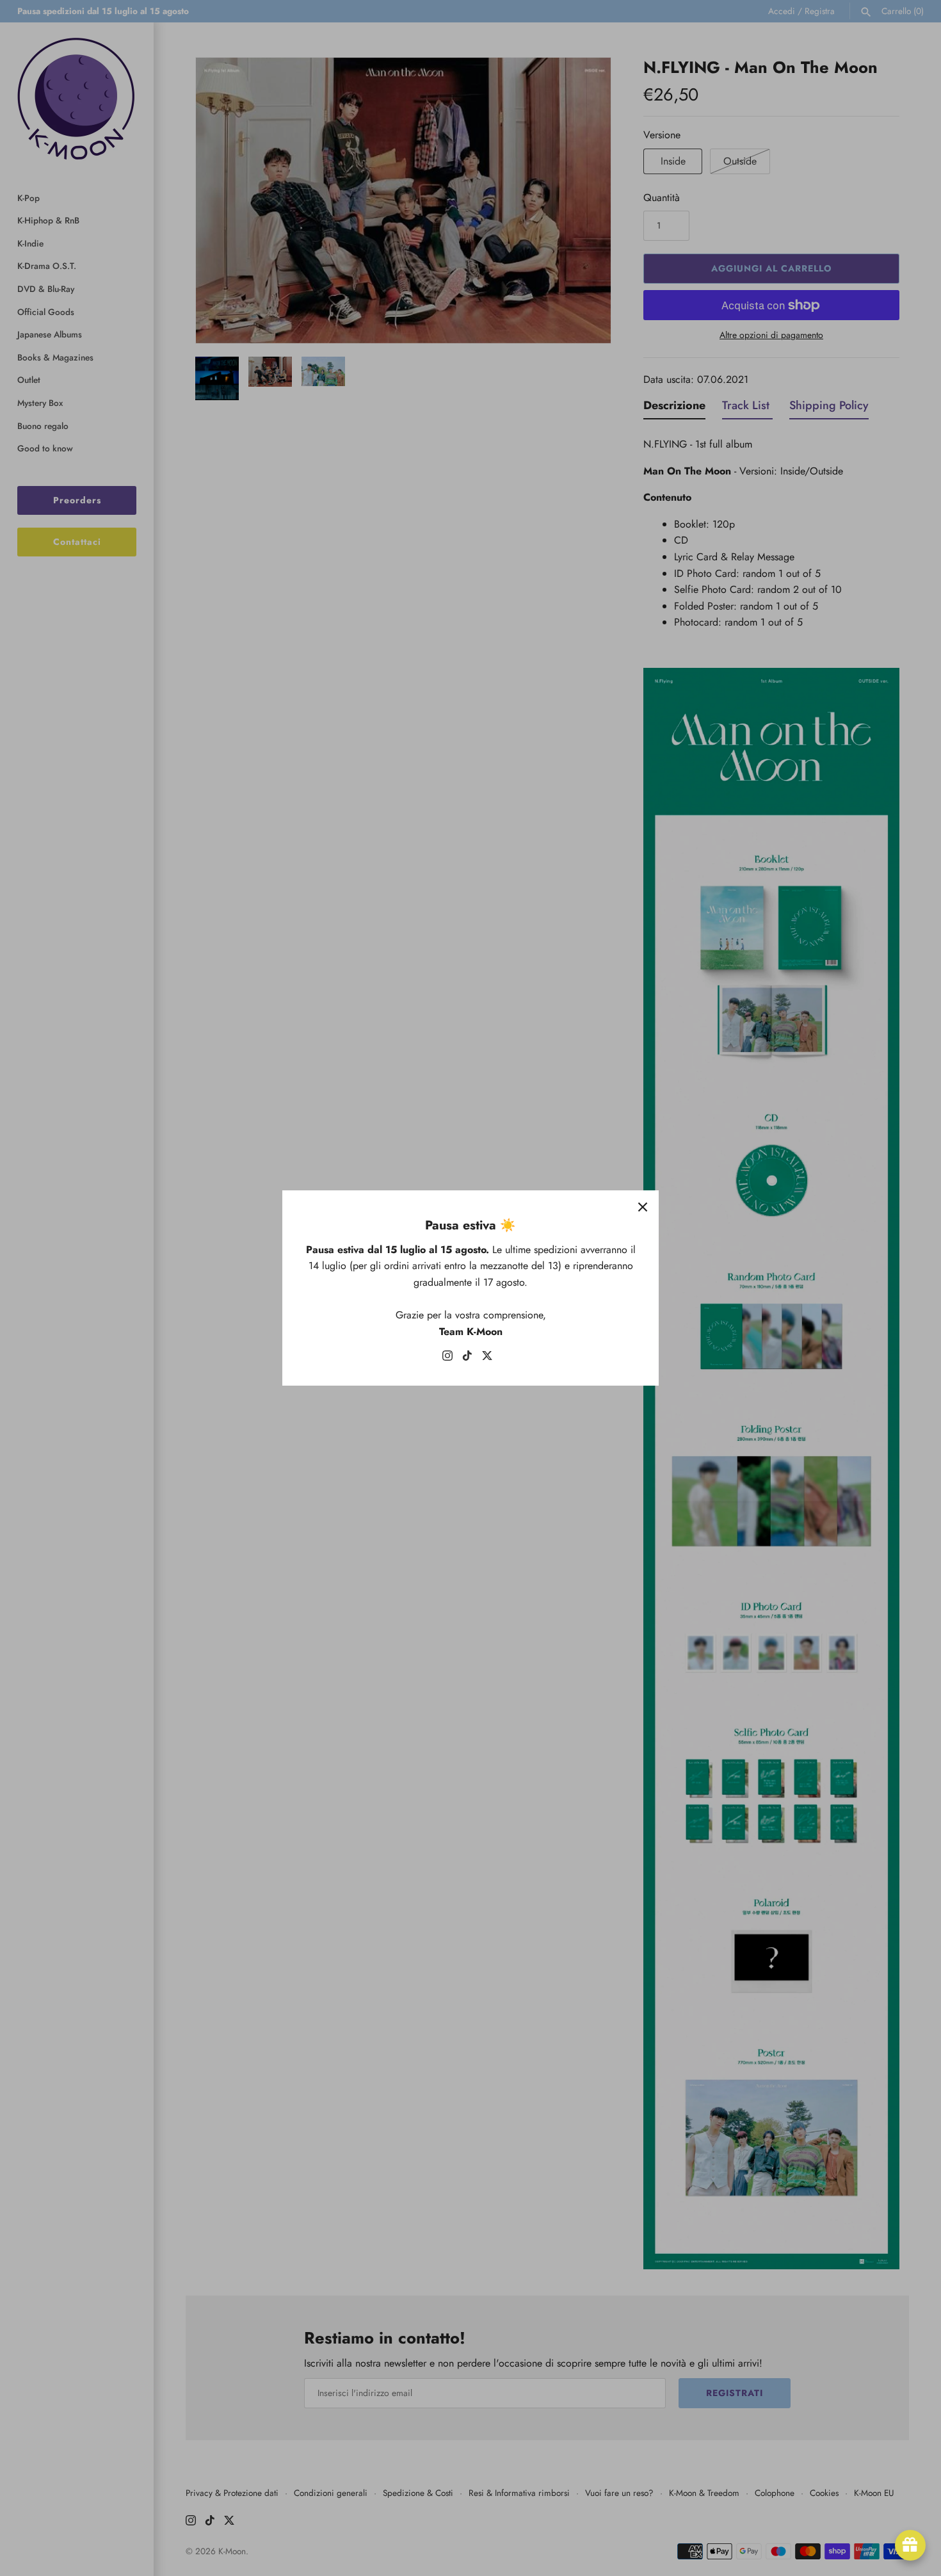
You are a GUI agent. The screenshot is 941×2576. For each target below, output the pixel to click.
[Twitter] (487, 1358)
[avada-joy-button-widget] (910, 2545)
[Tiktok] (467, 1358)
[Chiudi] (643, 1206)
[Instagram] (447, 1358)
